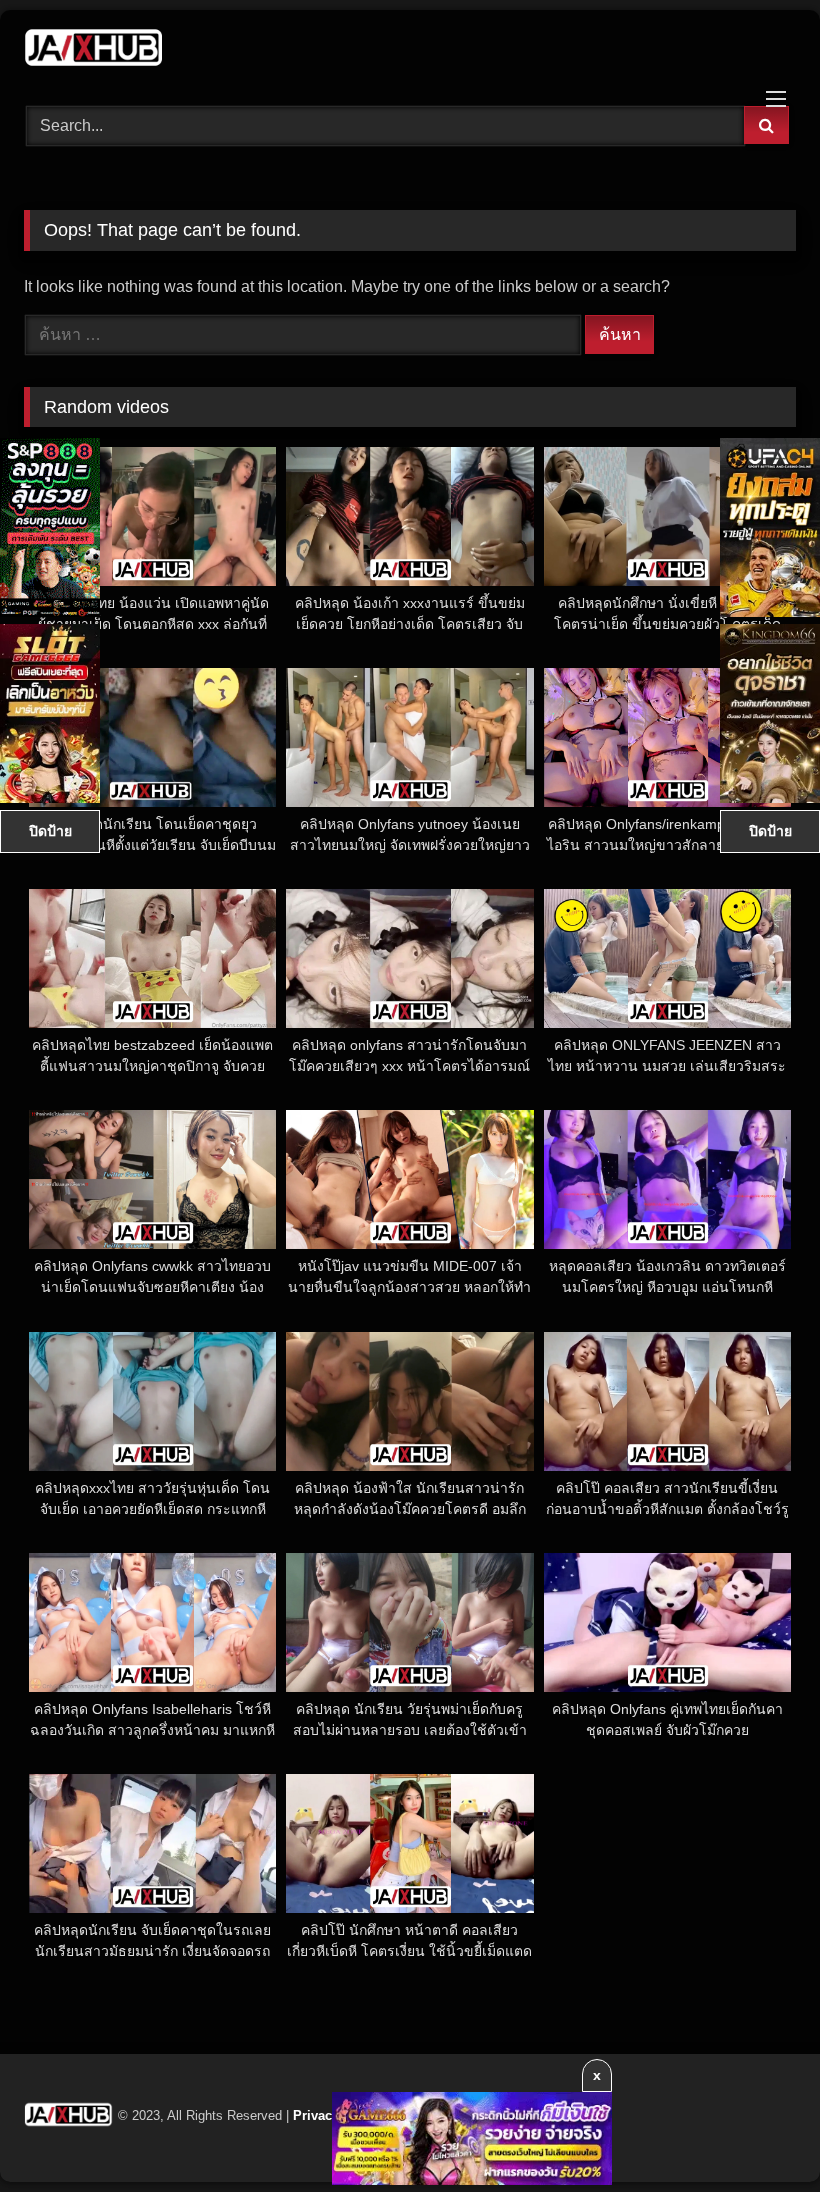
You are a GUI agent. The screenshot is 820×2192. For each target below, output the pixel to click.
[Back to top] (758, 2132)
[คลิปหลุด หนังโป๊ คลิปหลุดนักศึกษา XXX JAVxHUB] (410, 51)
